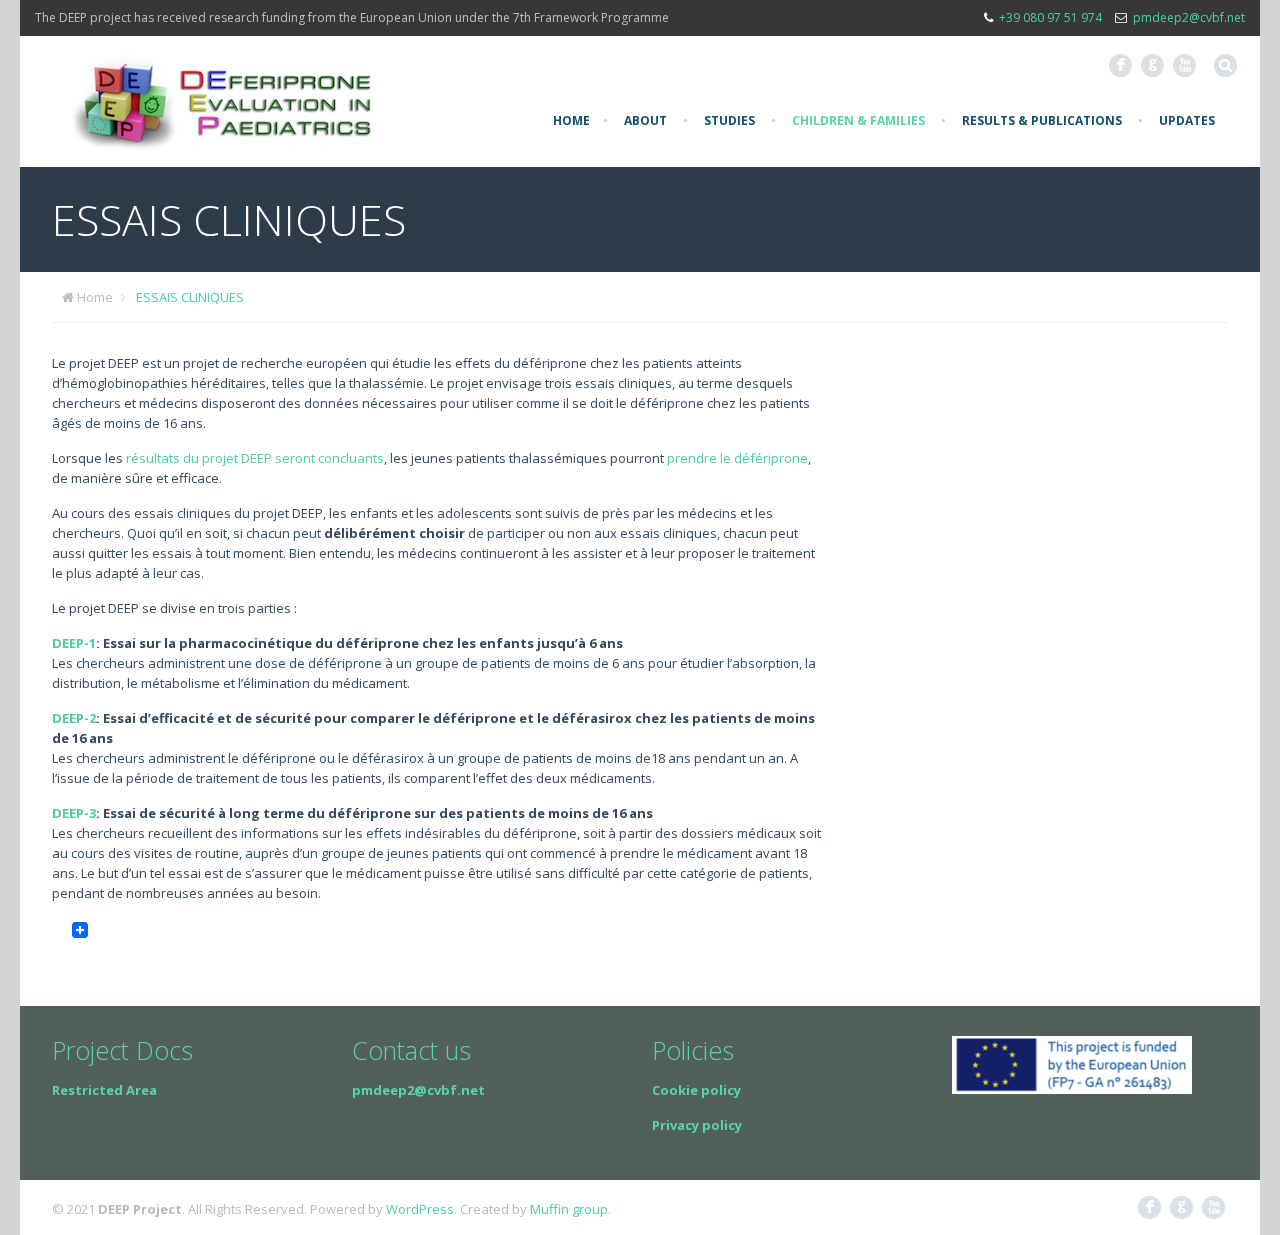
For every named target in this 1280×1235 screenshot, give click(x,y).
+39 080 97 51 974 (1050, 17)
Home (571, 120)
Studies (729, 120)
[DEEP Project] (222, 101)
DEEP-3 (74, 813)
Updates (1187, 120)
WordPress (420, 1209)
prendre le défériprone (737, 458)
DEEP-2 (74, 718)
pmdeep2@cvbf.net (1189, 17)
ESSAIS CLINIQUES (190, 297)
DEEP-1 (74, 643)
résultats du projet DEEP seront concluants (255, 458)
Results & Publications (1042, 120)
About (645, 120)
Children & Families (858, 120)
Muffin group (569, 1209)
